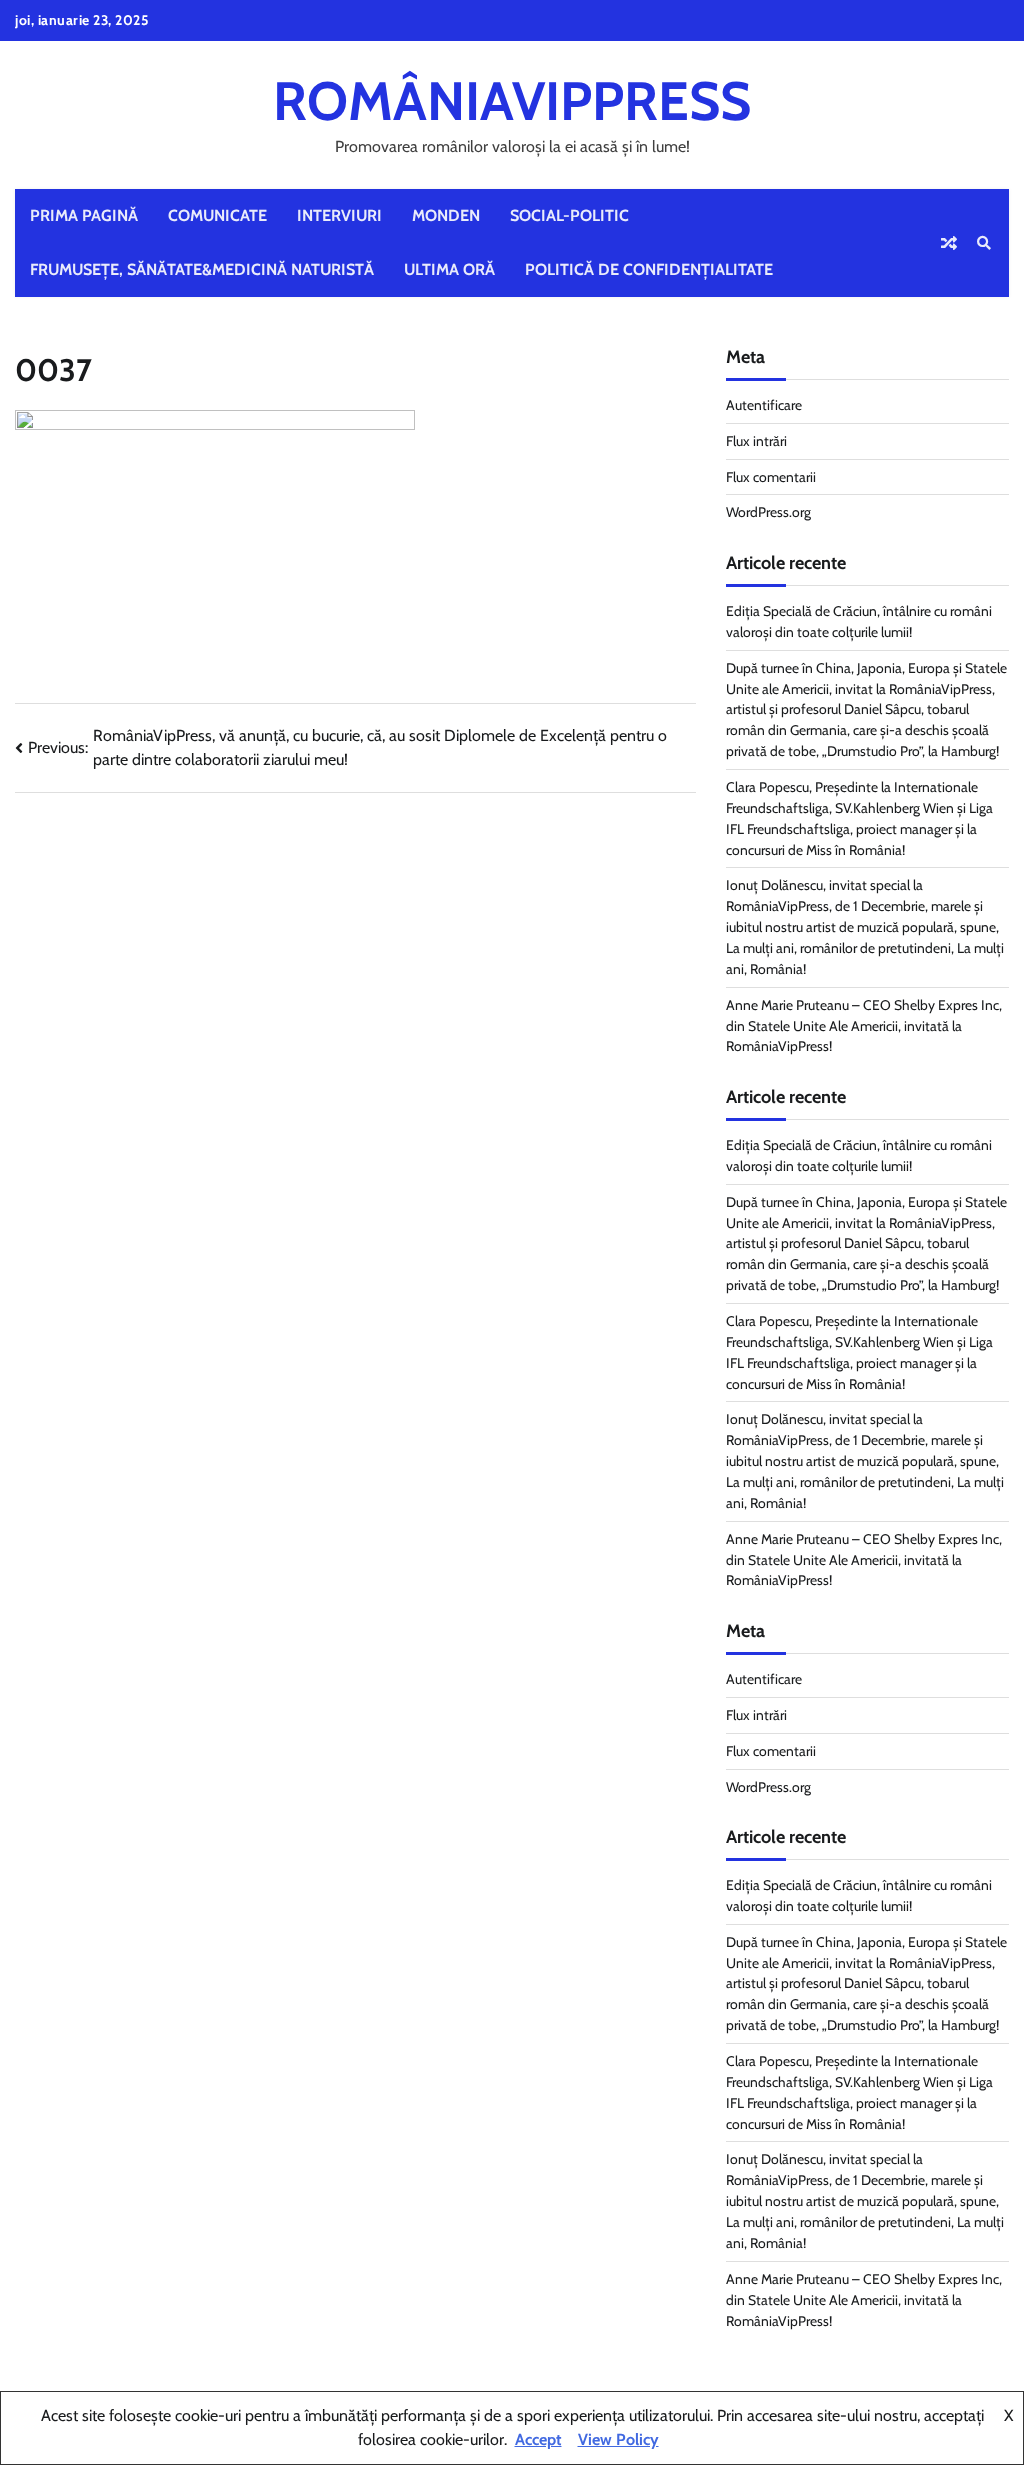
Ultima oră (449, 269)
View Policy (618, 2439)
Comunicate (217, 215)
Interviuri (339, 215)
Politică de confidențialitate (649, 269)
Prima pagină (84, 215)
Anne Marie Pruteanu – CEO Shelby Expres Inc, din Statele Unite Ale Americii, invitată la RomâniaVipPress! (864, 1026)
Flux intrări (756, 441)
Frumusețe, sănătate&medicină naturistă (202, 269)
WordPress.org (768, 512)
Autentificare (764, 405)
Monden (446, 215)
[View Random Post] (949, 243)
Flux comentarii (771, 477)
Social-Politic (569, 215)
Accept (538, 2439)
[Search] (984, 243)
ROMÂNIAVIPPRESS (512, 100)
